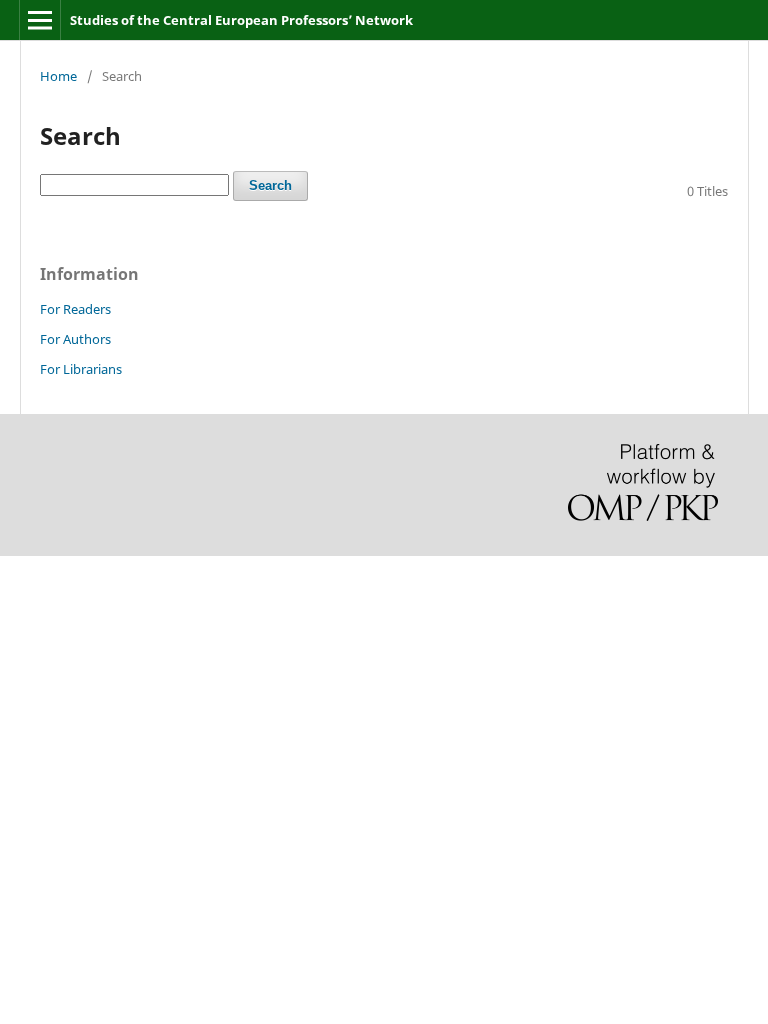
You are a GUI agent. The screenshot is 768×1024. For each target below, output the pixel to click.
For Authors (75, 339)
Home (58, 76)
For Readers (75, 309)
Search (270, 185)
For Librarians (81, 369)
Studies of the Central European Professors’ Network (241, 20)
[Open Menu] (40, 20)
